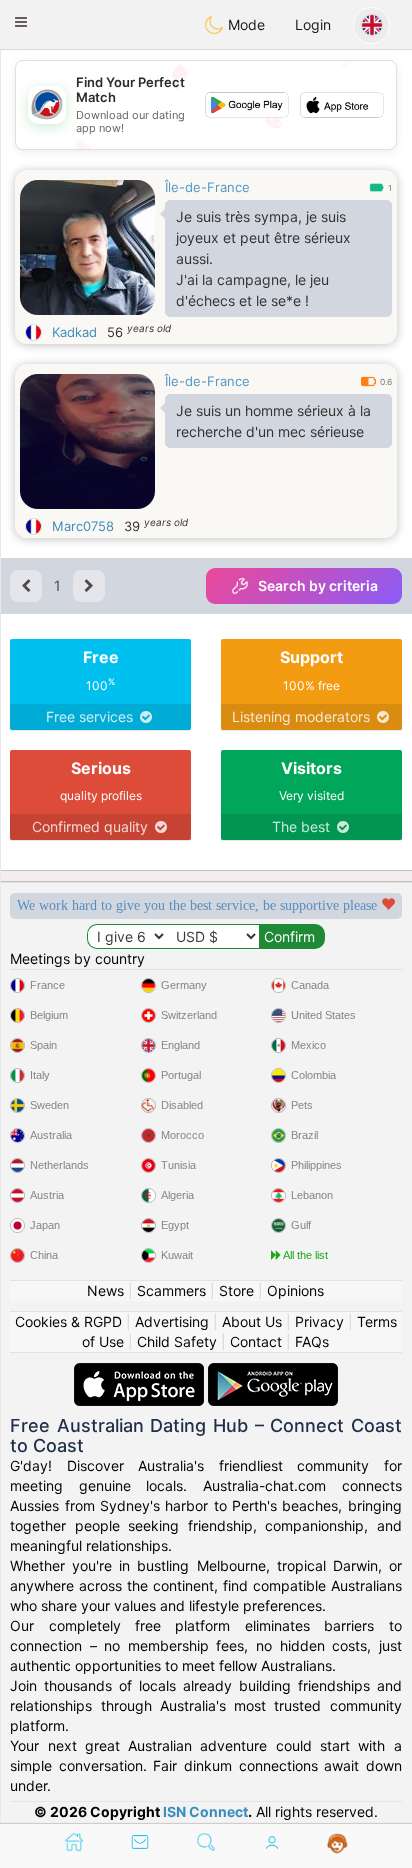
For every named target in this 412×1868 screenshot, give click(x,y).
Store (236, 1290)
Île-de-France (207, 187)
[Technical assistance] (337, 1844)
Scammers (171, 1290)
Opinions (295, 1290)
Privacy (319, 1321)
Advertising (172, 1321)
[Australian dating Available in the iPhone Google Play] (273, 1372)
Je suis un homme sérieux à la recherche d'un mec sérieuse (273, 421)
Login (313, 24)
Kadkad (74, 332)
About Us (252, 1321)
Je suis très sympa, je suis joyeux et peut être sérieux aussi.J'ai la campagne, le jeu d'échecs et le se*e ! (263, 258)
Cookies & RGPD (68, 1321)
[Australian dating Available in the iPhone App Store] (141, 1372)
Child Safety (177, 1341)
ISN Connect (205, 1811)
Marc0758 (83, 526)
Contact (256, 1341)
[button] (21, 22)
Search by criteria (318, 585)
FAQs (312, 1341)
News (105, 1290)
